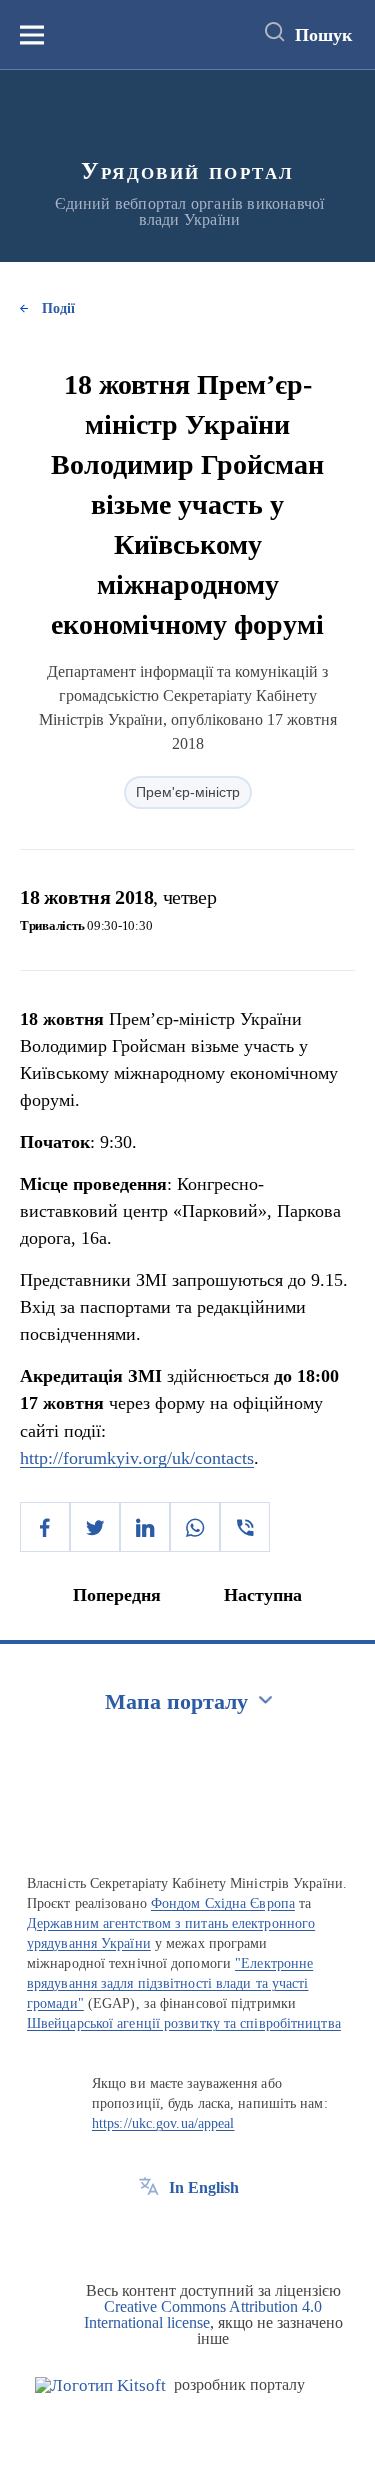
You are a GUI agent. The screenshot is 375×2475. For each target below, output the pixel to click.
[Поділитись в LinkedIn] (145, 1527)
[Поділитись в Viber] (245, 1527)
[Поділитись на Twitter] (95, 1527)
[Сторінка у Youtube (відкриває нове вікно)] (223, 2233)
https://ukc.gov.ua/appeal (163, 2123)
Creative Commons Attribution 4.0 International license (203, 2314)
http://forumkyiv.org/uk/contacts (137, 1458)
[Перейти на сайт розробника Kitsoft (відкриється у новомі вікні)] (100, 2385)
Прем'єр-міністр (188, 792)
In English (204, 2187)
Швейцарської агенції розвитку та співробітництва (184, 2023)
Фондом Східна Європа (223, 1903)
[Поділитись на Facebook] (45, 1527)
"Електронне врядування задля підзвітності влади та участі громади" (170, 1983)
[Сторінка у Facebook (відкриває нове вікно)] (149, 2233)
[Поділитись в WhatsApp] (195, 1527)
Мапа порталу (176, 1701)
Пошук (323, 35)
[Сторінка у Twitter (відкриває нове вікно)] (186, 2233)
